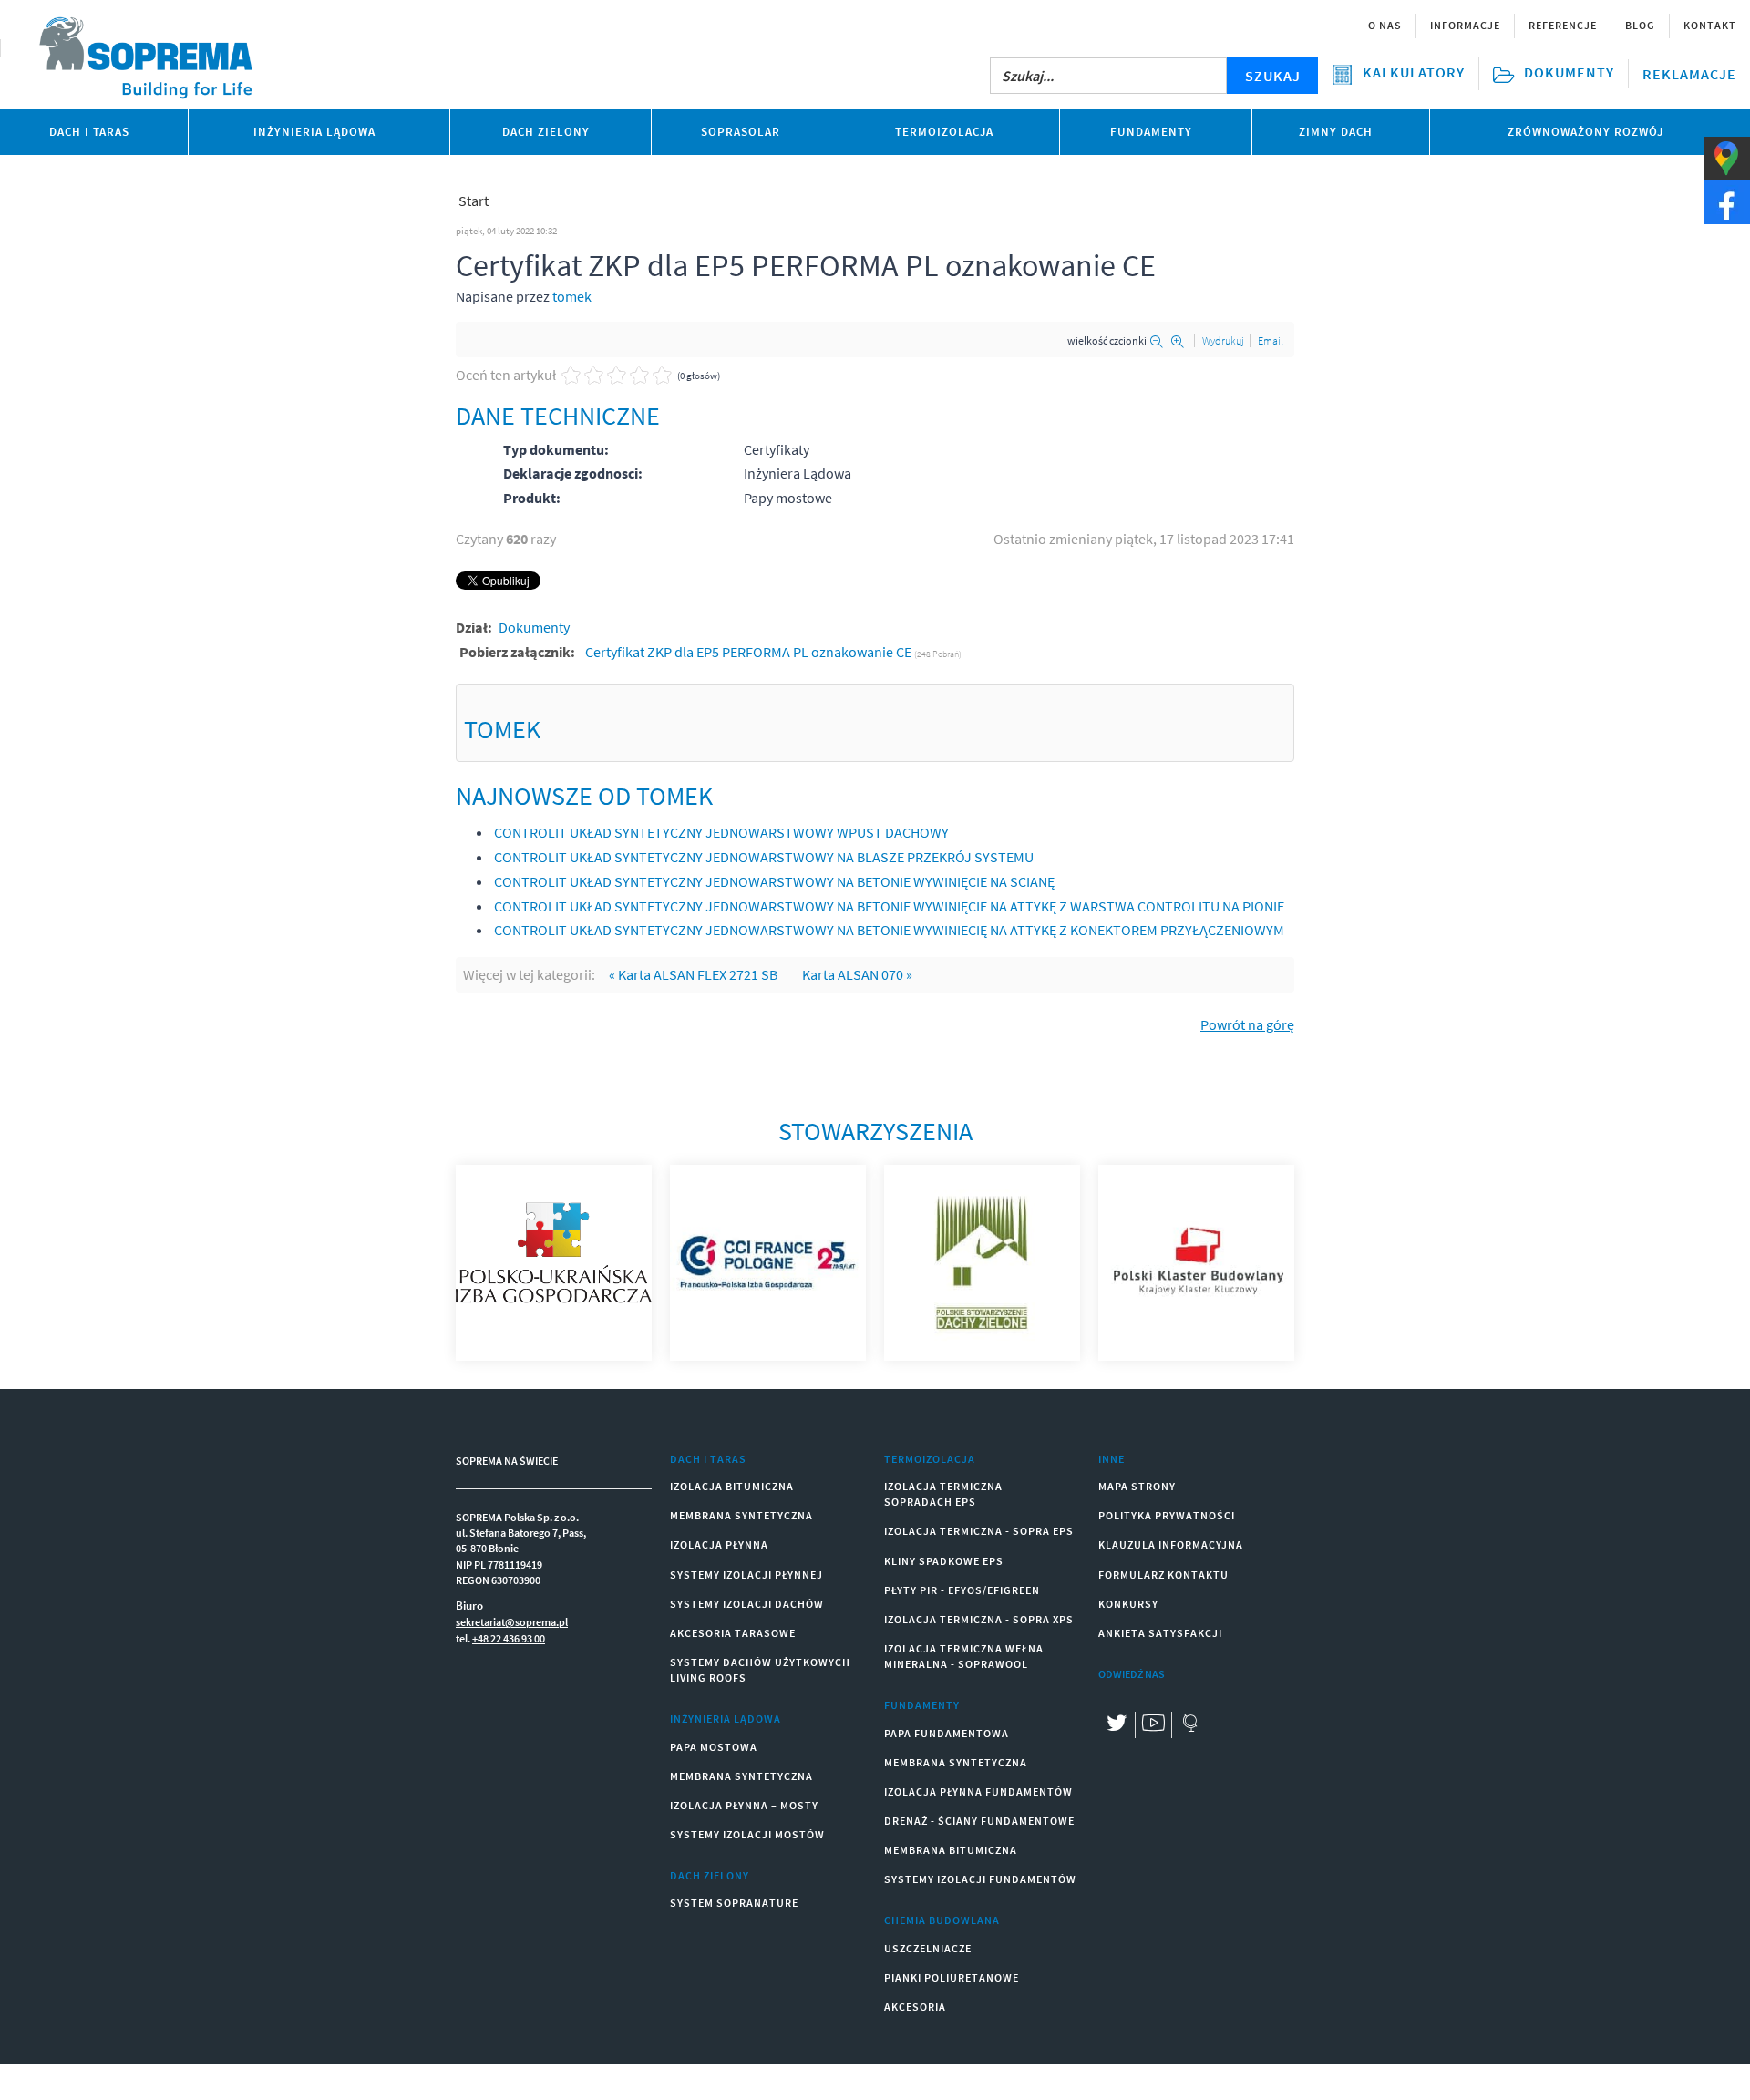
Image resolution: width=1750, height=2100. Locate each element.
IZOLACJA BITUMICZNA (732, 1486)
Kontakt (1710, 25)
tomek (572, 296)
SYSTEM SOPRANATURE (734, 1903)
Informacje (1465, 25)
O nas (1385, 25)
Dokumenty (534, 627)
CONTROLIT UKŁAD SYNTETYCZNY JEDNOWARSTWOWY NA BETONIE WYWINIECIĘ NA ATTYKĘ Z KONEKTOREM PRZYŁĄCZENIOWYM (889, 930)
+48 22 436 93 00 (509, 1638)
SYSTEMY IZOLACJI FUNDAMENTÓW (980, 1879)
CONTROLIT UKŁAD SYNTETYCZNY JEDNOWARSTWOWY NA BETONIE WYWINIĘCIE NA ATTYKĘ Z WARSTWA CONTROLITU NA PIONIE (889, 906)
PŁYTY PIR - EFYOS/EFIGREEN (962, 1590)
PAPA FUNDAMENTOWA (947, 1733)
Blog (1640, 25)
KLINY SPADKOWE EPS (944, 1561)
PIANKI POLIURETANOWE (952, 1977)
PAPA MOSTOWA (714, 1747)
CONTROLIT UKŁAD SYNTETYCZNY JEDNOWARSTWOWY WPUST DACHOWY (721, 832)
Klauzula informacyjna (1171, 1544)
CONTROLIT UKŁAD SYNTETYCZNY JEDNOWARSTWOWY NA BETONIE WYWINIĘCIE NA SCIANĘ (774, 881)
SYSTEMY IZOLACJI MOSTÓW (747, 1834)
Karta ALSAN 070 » (857, 974)
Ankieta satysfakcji (1160, 1633)
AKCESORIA (915, 2007)
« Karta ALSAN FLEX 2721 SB (693, 974)
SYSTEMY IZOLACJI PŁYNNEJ (746, 1575)
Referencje (1563, 25)
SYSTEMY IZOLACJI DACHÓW (747, 1604)
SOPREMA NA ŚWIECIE (507, 1461)
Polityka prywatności (1167, 1515)
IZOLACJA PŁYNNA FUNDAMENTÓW (978, 1791)
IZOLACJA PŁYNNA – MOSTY (744, 1805)
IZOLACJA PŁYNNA (719, 1544)
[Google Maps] (1189, 1725)
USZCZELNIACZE (928, 1948)
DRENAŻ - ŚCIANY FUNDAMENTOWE (979, 1821)
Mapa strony (1137, 1486)
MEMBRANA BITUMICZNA (951, 1850)
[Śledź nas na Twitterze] (1117, 1725)
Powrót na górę (1247, 1024)
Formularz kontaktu (1163, 1575)
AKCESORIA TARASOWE (733, 1633)
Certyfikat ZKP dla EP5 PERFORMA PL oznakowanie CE (750, 652)
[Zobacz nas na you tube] (1153, 1725)
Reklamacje (1689, 74)
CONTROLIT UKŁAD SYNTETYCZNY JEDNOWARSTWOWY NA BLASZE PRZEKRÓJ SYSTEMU (764, 857)
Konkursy (1128, 1604)
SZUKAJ (1273, 76)
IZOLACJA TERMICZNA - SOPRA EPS (979, 1531)
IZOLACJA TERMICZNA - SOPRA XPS (979, 1619)
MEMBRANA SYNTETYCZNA (741, 1515)
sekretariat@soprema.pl (512, 1622)
